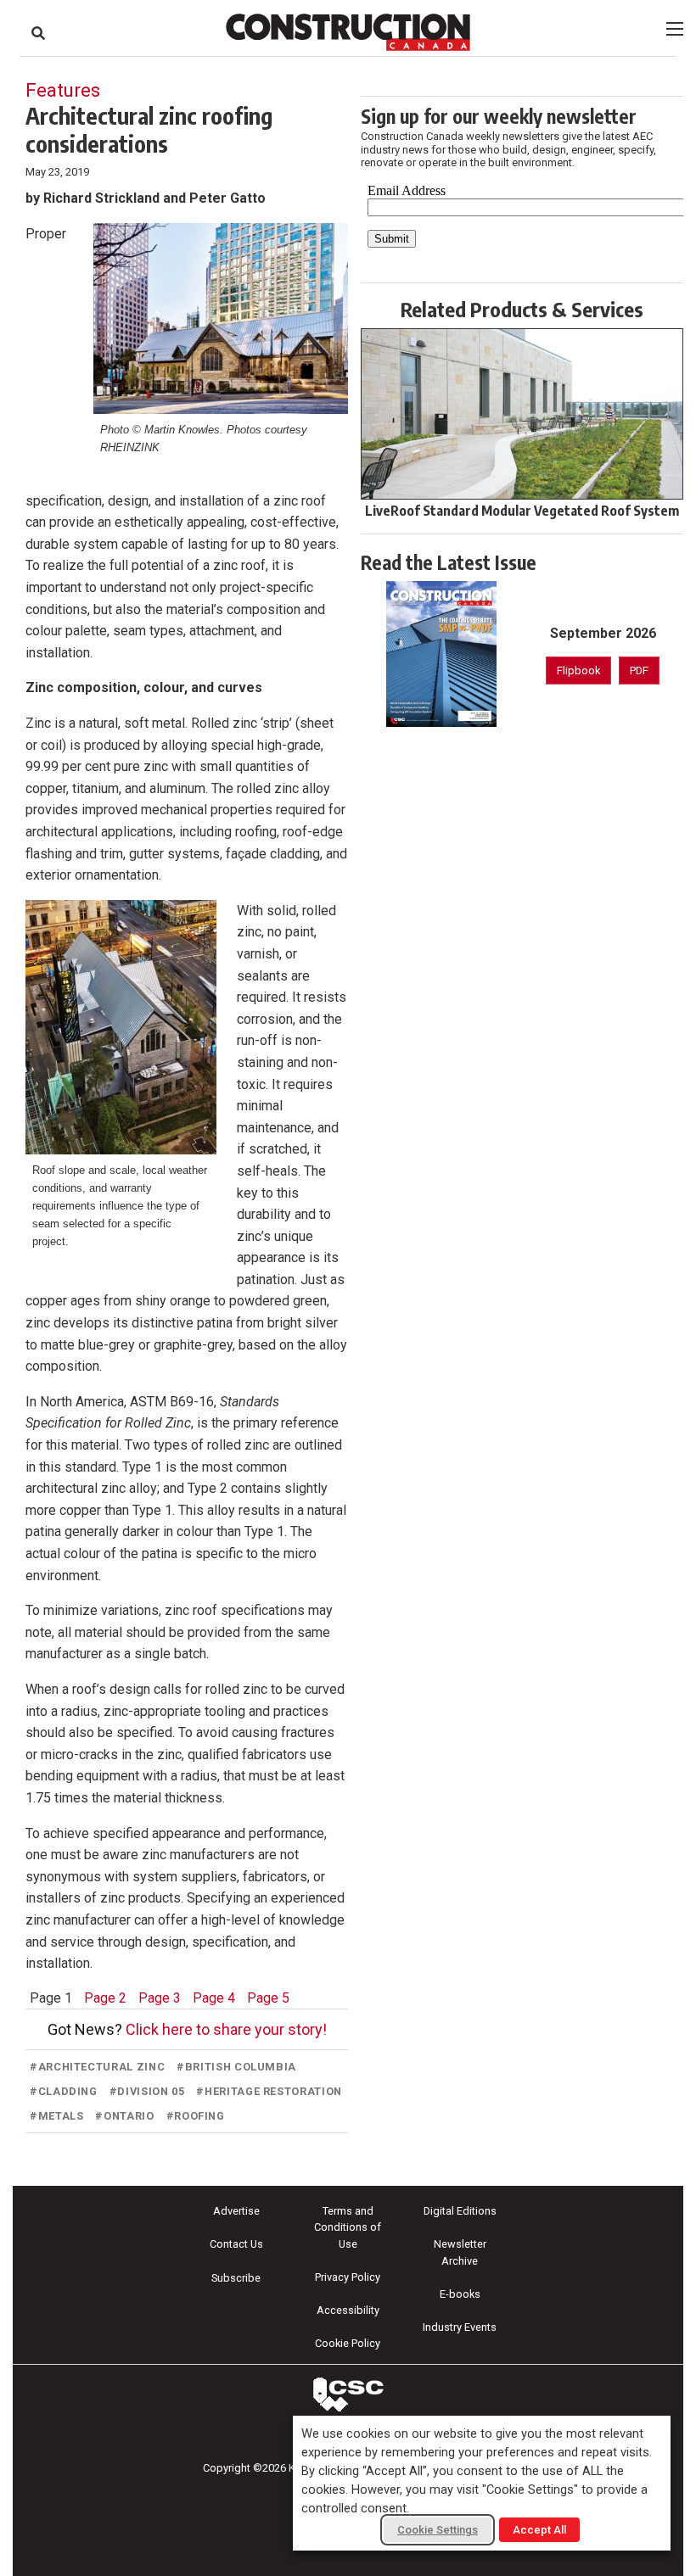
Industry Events (460, 2327)
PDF (639, 671)
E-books (460, 2294)
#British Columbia (236, 2067)
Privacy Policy (348, 2277)
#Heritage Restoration (269, 2091)
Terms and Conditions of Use (348, 2227)
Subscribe (236, 2278)
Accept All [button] (539, 2530)
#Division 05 (147, 2091)
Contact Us (236, 2244)
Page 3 (160, 1998)
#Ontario (124, 2116)
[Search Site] (38, 33)
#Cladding (64, 2091)
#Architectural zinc (97, 2067)
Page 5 (268, 1998)
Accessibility (348, 2310)
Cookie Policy (348, 2343)
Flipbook (578, 671)
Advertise (236, 2211)
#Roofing (196, 2116)
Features (63, 90)
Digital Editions (460, 2211)
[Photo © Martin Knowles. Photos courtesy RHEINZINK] (221, 319)
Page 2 (105, 1998)
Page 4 (214, 1998)
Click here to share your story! (226, 2029)
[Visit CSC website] (348, 2394)
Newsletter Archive (460, 2252)
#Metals (56, 2116)
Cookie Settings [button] (438, 2530)
